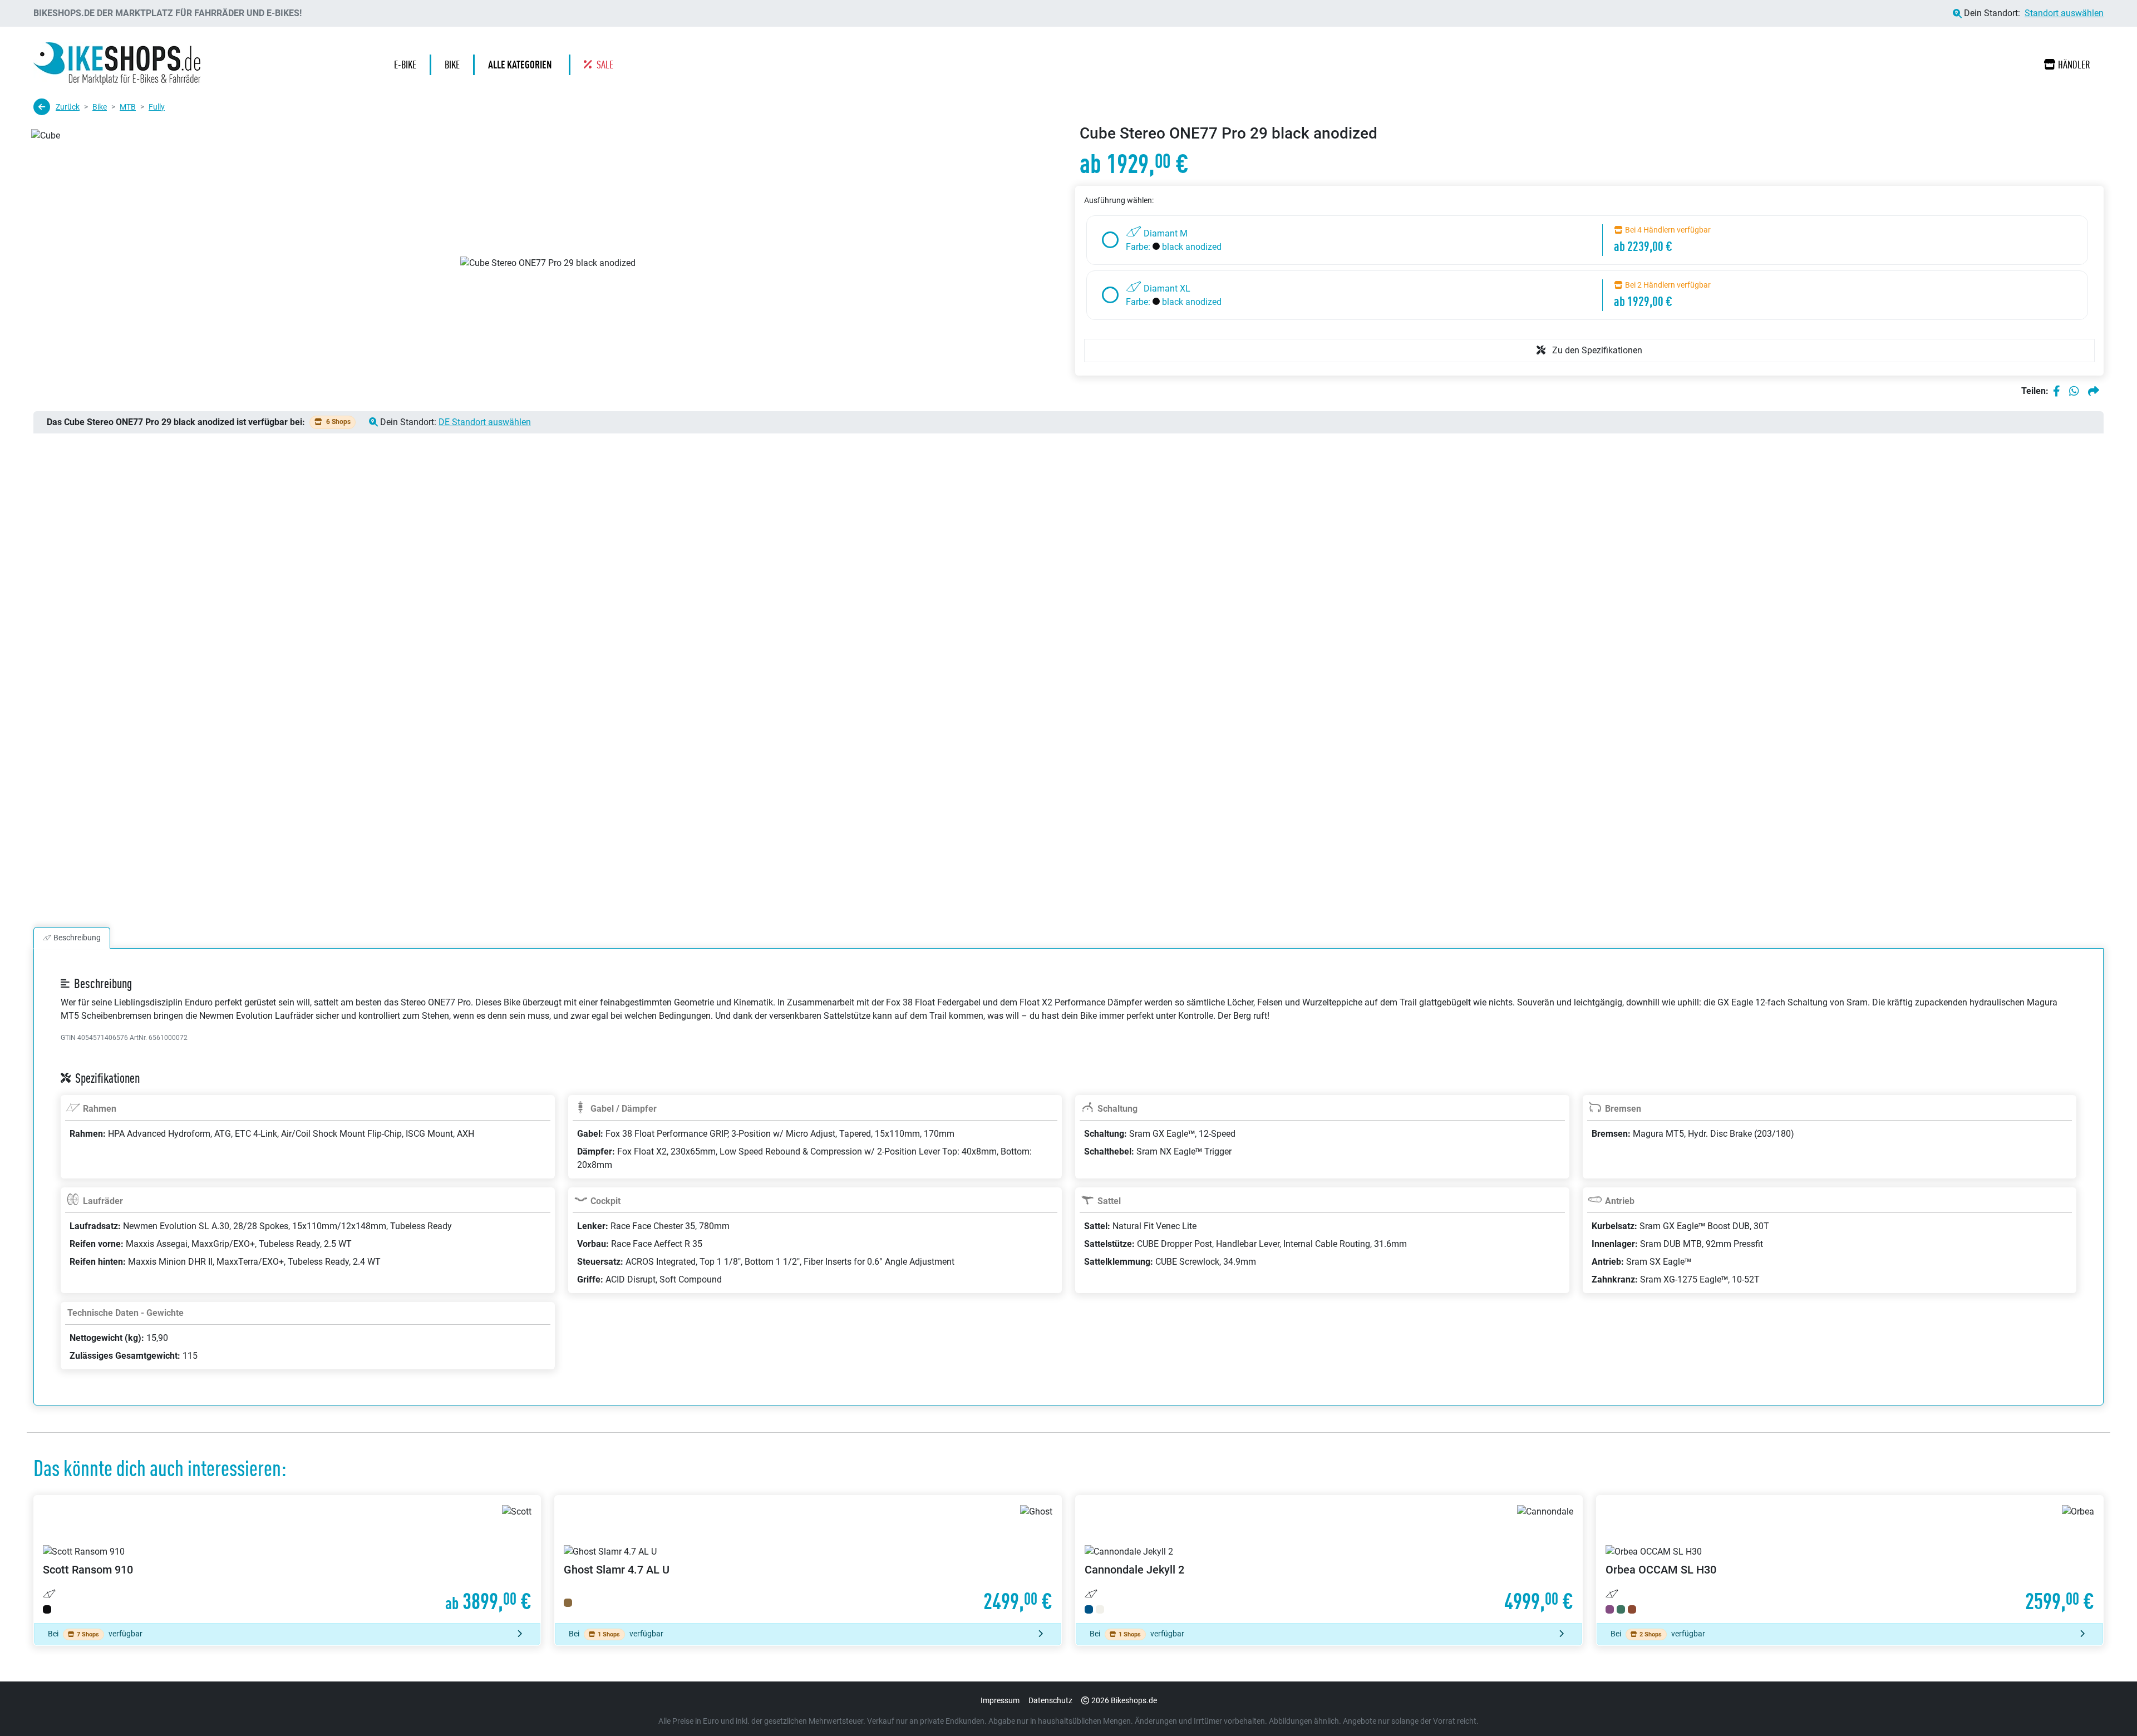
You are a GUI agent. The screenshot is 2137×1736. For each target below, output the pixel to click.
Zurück (68, 107)
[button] (523, 65)
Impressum (1000, 1700)
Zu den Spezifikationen (1596, 350)
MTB (128, 107)
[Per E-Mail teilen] (2094, 391)
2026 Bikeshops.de (1124, 1700)
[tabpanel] (1068, 1190)
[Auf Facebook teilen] (2057, 391)
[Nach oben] (2107, 1705)
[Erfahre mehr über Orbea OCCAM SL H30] (1850, 1559)
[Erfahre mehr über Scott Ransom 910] (287, 1559)
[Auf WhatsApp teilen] (2074, 391)
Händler (2074, 65)
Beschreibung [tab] (77, 938)
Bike (100, 107)
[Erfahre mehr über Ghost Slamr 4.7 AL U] (808, 1559)
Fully (157, 107)
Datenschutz (1050, 1700)
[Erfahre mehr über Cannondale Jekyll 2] (1329, 1559)
